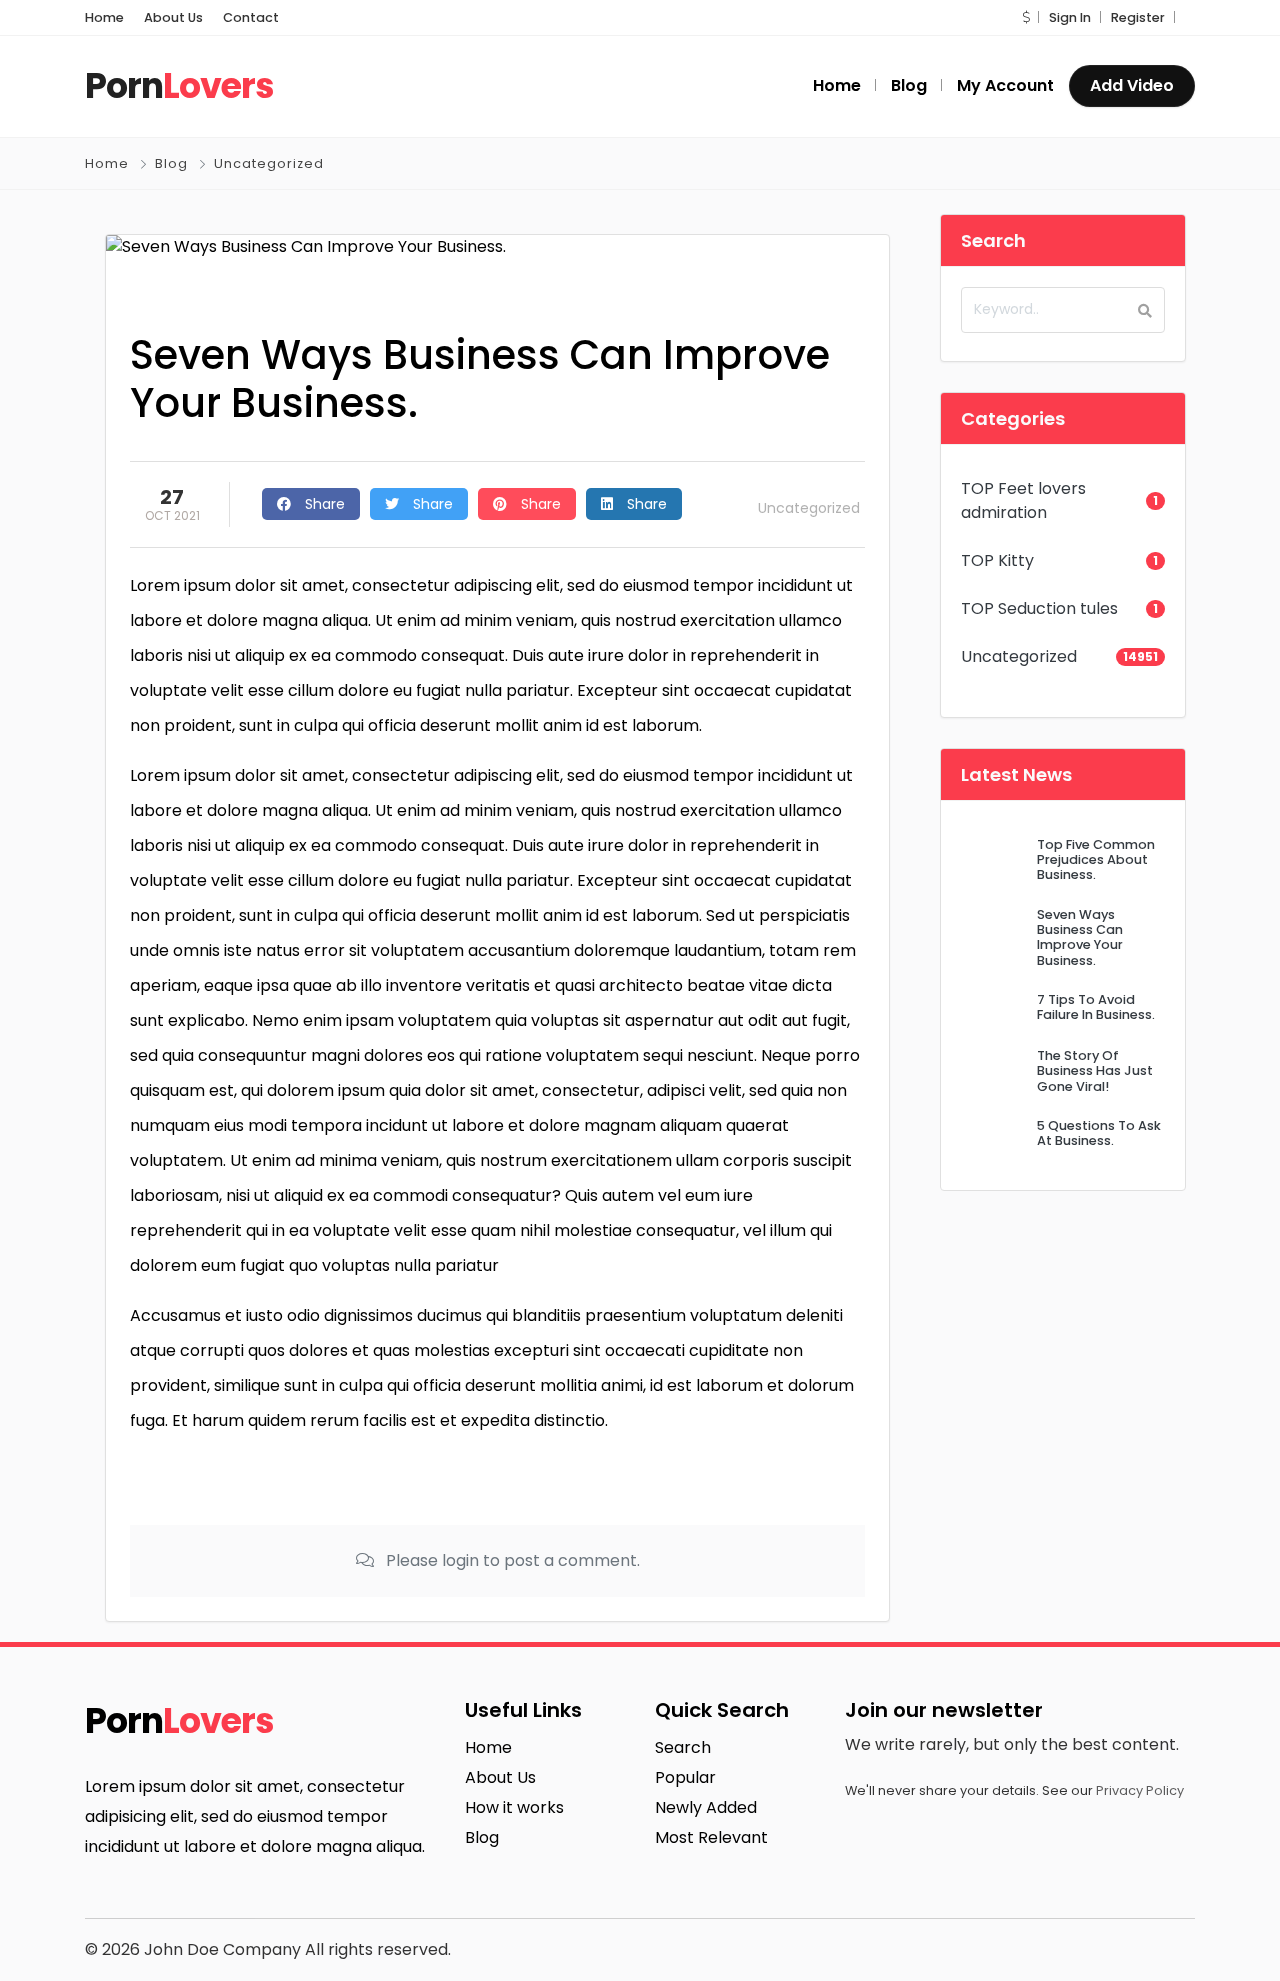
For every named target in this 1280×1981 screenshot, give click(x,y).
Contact (251, 17)
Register (1138, 17)
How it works (514, 1807)
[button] (1026, 17)
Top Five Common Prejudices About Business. (1096, 860)
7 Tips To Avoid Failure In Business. (1096, 1007)
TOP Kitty (997, 560)
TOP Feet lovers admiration (1023, 500)
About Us (173, 17)
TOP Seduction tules (1039, 608)
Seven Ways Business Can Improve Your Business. (1080, 937)
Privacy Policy (1140, 1790)
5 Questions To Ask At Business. (1099, 1133)
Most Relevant (711, 1837)
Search (683, 1747)
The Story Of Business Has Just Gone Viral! (1095, 1071)
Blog (171, 163)
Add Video (1132, 85)
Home (104, 17)
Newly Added (706, 1807)
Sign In (1070, 17)
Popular (685, 1777)
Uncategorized (269, 163)
